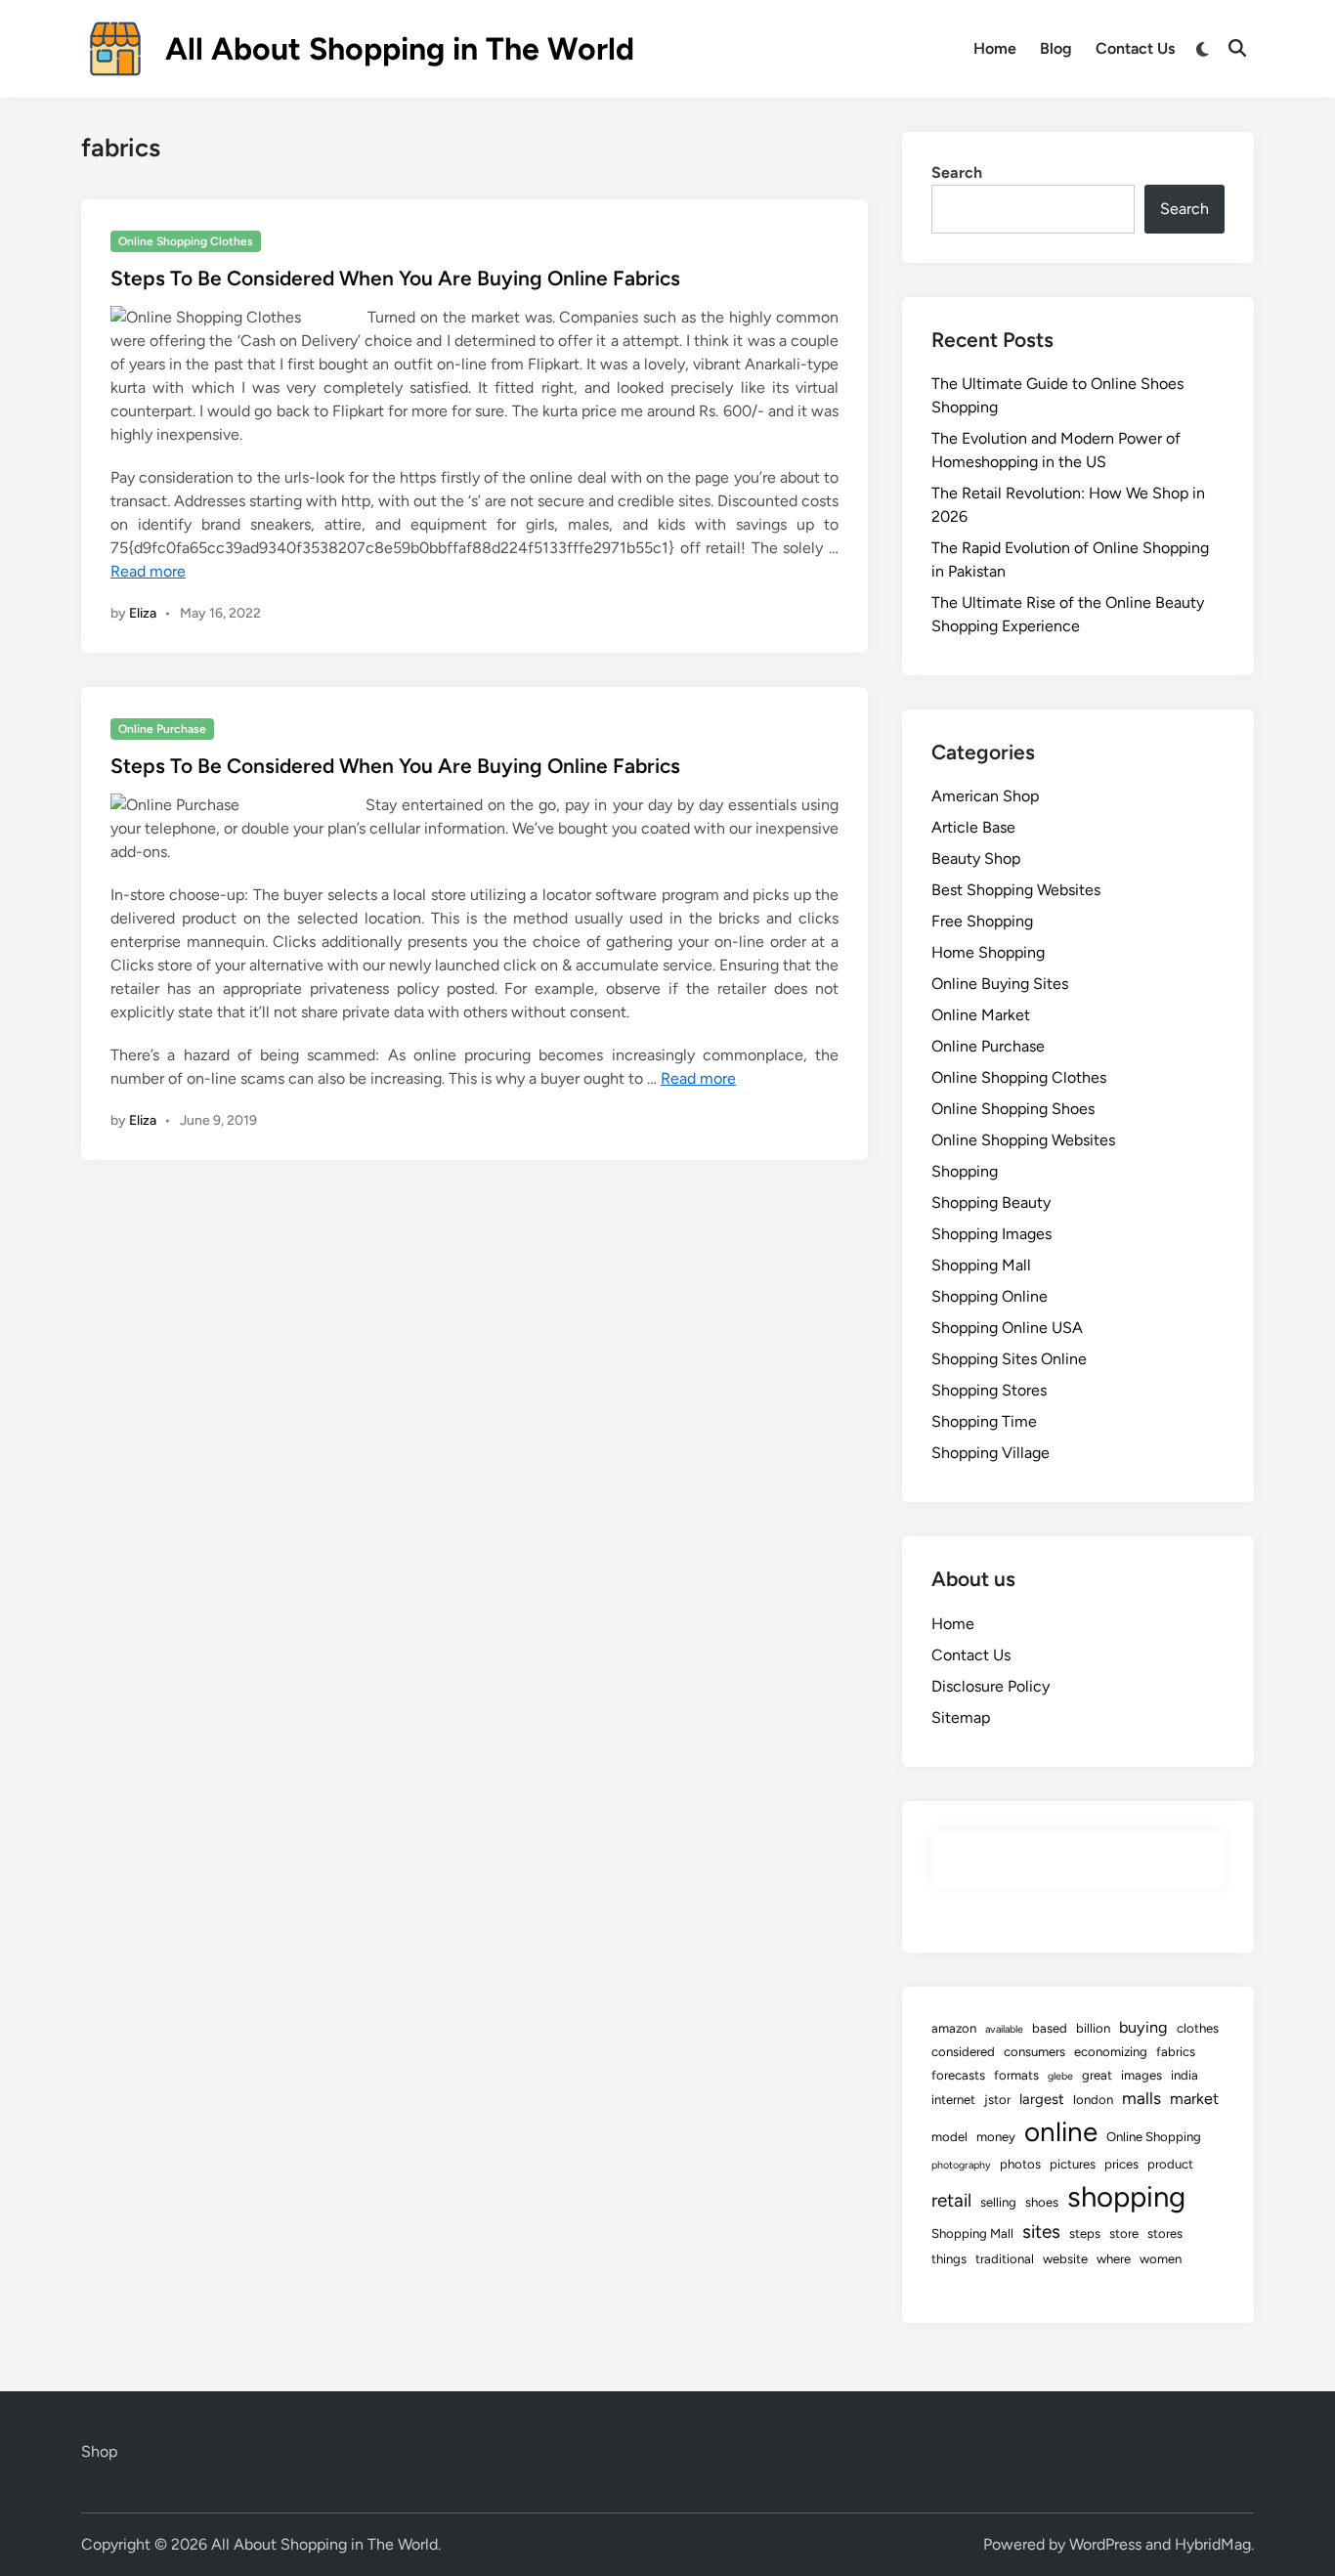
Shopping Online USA (1007, 1328)
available (1004, 2029)
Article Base (973, 827)
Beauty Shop (976, 859)
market (1194, 2099)
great (1097, 2075)
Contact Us (1135, 48)
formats (1016, 2075)
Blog (1056, 48)
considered (963, 2052)
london (1093, 2100)
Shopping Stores (989, 1390)
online (1061, 2132)
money (996, 2137)
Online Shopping (1154, 2137)
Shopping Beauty (991, 1202)
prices (1121, 2164)
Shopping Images (991, 1234)
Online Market (981, 1015)
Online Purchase (162, 729)
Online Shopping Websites (1023, 1140)
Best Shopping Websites (1016, 890)
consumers (1034, 2052)
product (1170, 2164)
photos (1020, 2164)
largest (1042, 2099)
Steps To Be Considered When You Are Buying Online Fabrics (395, 278)
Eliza (143, 613)
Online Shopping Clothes (186, 241)
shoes (1042, 2202)
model (949, 2137)
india (1184, 2075)
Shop (99, 2451)
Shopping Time (984, 1421)
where (1114, 2259)
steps (1085, 2233)
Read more (148, 571)
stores (1165, 2233)
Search (957, 172)
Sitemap (961, 1717)
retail (951, 2200)
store (1124, 2233)
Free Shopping (982, 921)
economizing (1111, 2052)
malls (1141, 2098)
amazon (954, 2028)
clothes (1198, 2028)
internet (953, 2100)
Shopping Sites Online (1009, 1359)
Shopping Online (990, 1296)
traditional (1005, 2259)
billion (1093, 2028)
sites (1041, 2232)
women (1161, 2259)
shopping (1126, 2196)
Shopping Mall (981, 1265)
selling (998, 2202)
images (1141, 2075)
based (1050, 2028)
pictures (1073, 2164)
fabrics (1176, 2052)
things (949, 2259)
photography (961, 2165)
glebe (1060, 2076)
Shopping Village (990, 1453)
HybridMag (1213, 2544)
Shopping (965, 1171)
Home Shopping (988, 952)
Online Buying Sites (1000, 984)
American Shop (985, 796)
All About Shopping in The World (400, 49)
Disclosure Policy (990, 1686)
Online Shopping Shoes (1013, 1109)
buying (1143, 2027)
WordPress (1105, 2544)
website (1065, 2259)
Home (995, 48)
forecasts (958, 2075)
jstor (997, 2100)
